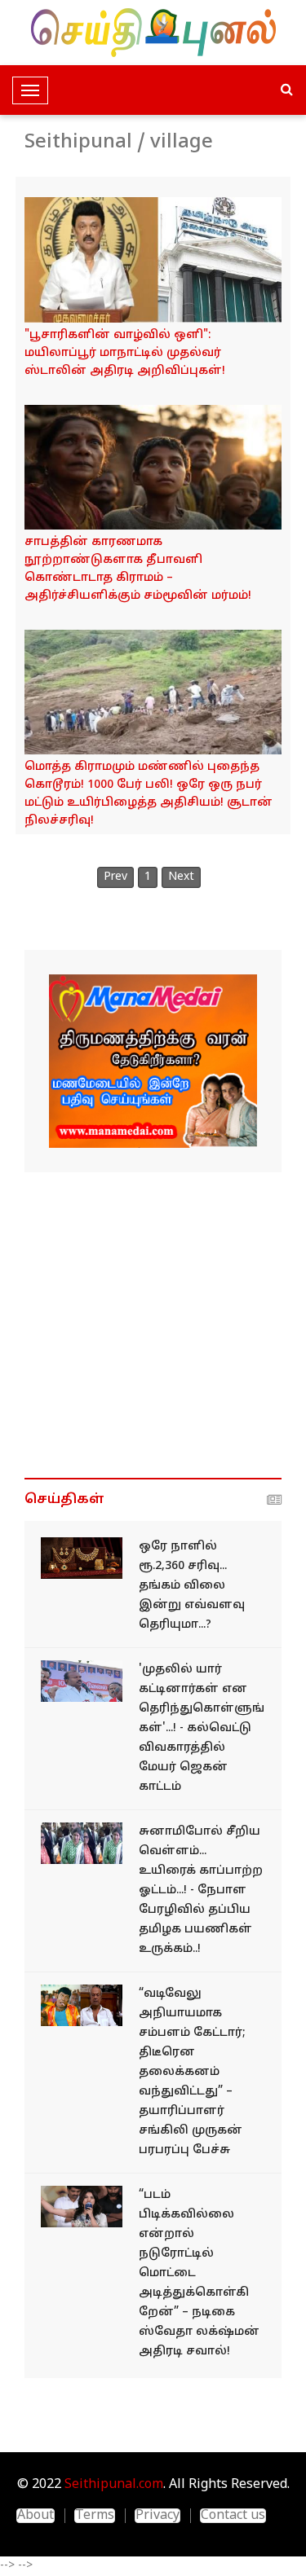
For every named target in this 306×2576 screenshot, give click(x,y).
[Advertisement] (153, 1325)
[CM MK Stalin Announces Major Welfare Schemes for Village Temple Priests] (153, 259)
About (35, 2516)
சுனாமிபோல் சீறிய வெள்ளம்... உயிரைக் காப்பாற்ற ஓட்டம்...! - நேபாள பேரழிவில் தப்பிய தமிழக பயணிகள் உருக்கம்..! (201, 1890)
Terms (95, 2516)
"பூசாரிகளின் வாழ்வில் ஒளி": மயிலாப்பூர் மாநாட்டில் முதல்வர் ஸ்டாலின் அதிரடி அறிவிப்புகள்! (125, 353)
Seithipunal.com (114, 2485)
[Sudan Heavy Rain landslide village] (153, 692)
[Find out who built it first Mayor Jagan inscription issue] (82, 1681)
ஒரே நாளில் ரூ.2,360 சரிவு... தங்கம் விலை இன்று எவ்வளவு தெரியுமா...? (192, 1586)
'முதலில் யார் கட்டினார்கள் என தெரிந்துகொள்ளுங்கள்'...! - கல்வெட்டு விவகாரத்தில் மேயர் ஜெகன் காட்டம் (202, 1728)
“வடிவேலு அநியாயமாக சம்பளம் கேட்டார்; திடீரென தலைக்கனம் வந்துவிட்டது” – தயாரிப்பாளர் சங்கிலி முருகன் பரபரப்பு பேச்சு (192, 2072)
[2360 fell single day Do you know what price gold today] (82, 1558)
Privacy (157, 2516)
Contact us (233, 2516)
